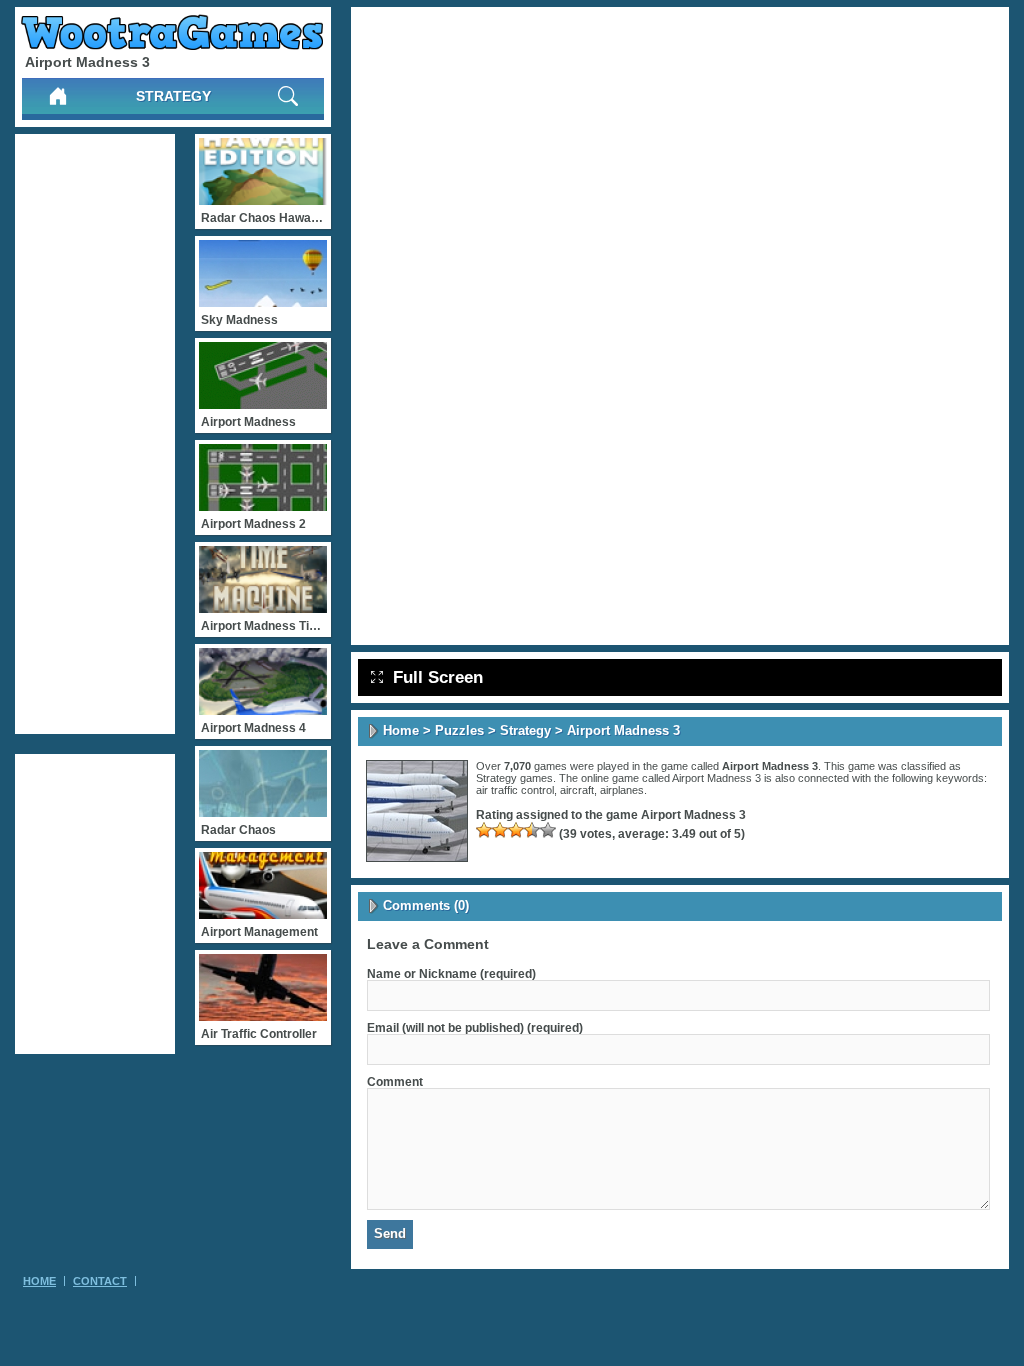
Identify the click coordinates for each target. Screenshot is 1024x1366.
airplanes (622, 790)
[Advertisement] (95, 434)
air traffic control (515, 790)
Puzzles (459, 730)
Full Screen (438, 677)
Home (401, 730)
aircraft (577, 790)
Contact (100, 1281)
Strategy (173, 96)
